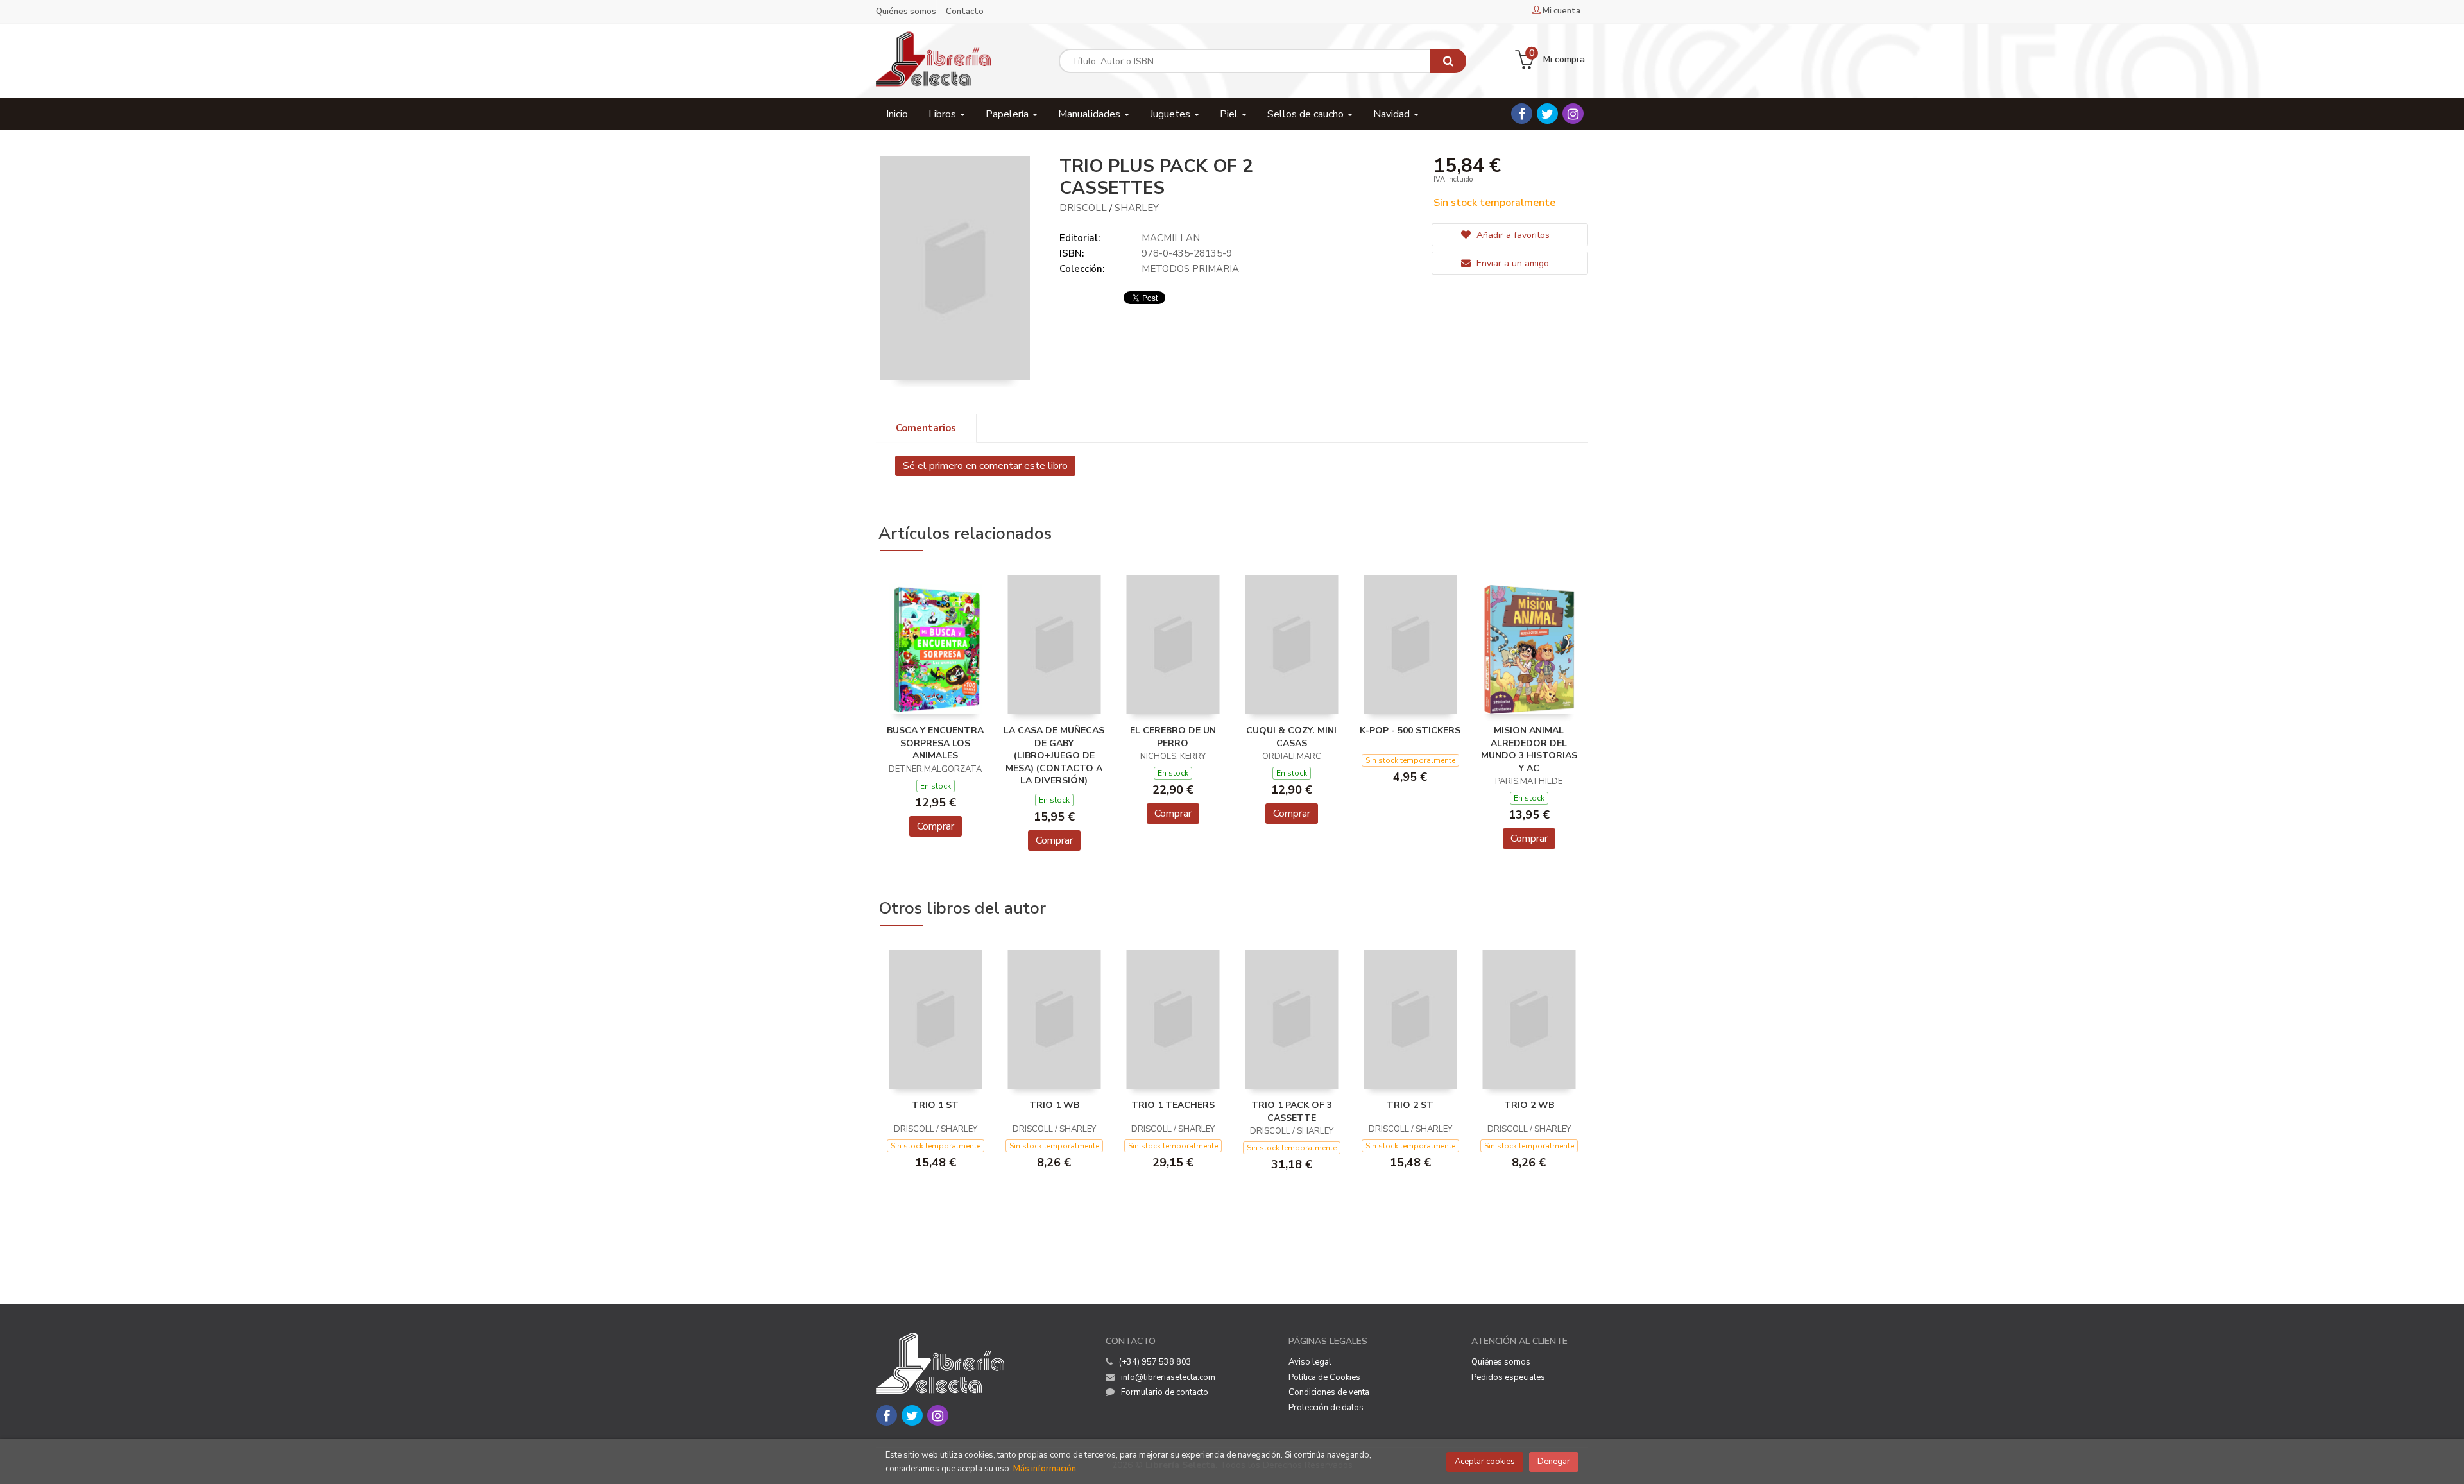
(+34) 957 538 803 (1155, 1362)
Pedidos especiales (1508, 1377)
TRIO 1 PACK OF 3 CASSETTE (1292, 1112)
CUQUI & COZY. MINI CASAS (1291, 737)
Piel (1230, 114)
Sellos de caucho (1307, 114)
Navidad (1393, 114)
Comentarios (926, 428)
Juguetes (1171, 114)
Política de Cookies (1324, 1377)
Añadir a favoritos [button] (1512, 235)
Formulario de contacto (1165, 1392)
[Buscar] (1448, 61)
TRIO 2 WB (1529, 1105)
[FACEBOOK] (1522, 114)
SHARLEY (1137, 208)
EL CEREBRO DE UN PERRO (1173, 737)
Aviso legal (1310, 1362)
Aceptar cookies (1485, 1462)
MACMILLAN (1171, 238)
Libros (944, 114)
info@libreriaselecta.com (1168, 1377)
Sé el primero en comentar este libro (985, 466)
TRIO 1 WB (1054, 1105)
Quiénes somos (906, 12)
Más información (1045, 1469)
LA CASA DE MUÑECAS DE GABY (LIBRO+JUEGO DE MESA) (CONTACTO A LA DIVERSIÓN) (1054, 755)
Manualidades (1091, 114)
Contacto (965, 12)
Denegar (1554, 1462)
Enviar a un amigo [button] (1511, 263)
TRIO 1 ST (935, 1105)
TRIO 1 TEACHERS (1173, 1105)
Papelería (1008, 114)
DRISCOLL (1083, 208)
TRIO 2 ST (1410, 1105)
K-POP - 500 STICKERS (1410, 730)
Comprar (936, 826)
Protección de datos (1326, 1408)
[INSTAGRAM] (1573, 114)
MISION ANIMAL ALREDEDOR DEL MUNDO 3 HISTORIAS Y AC (1529, 749)
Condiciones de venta (1329, 1392)
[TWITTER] (1547, 114)
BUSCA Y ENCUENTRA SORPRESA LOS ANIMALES (935, 743)
